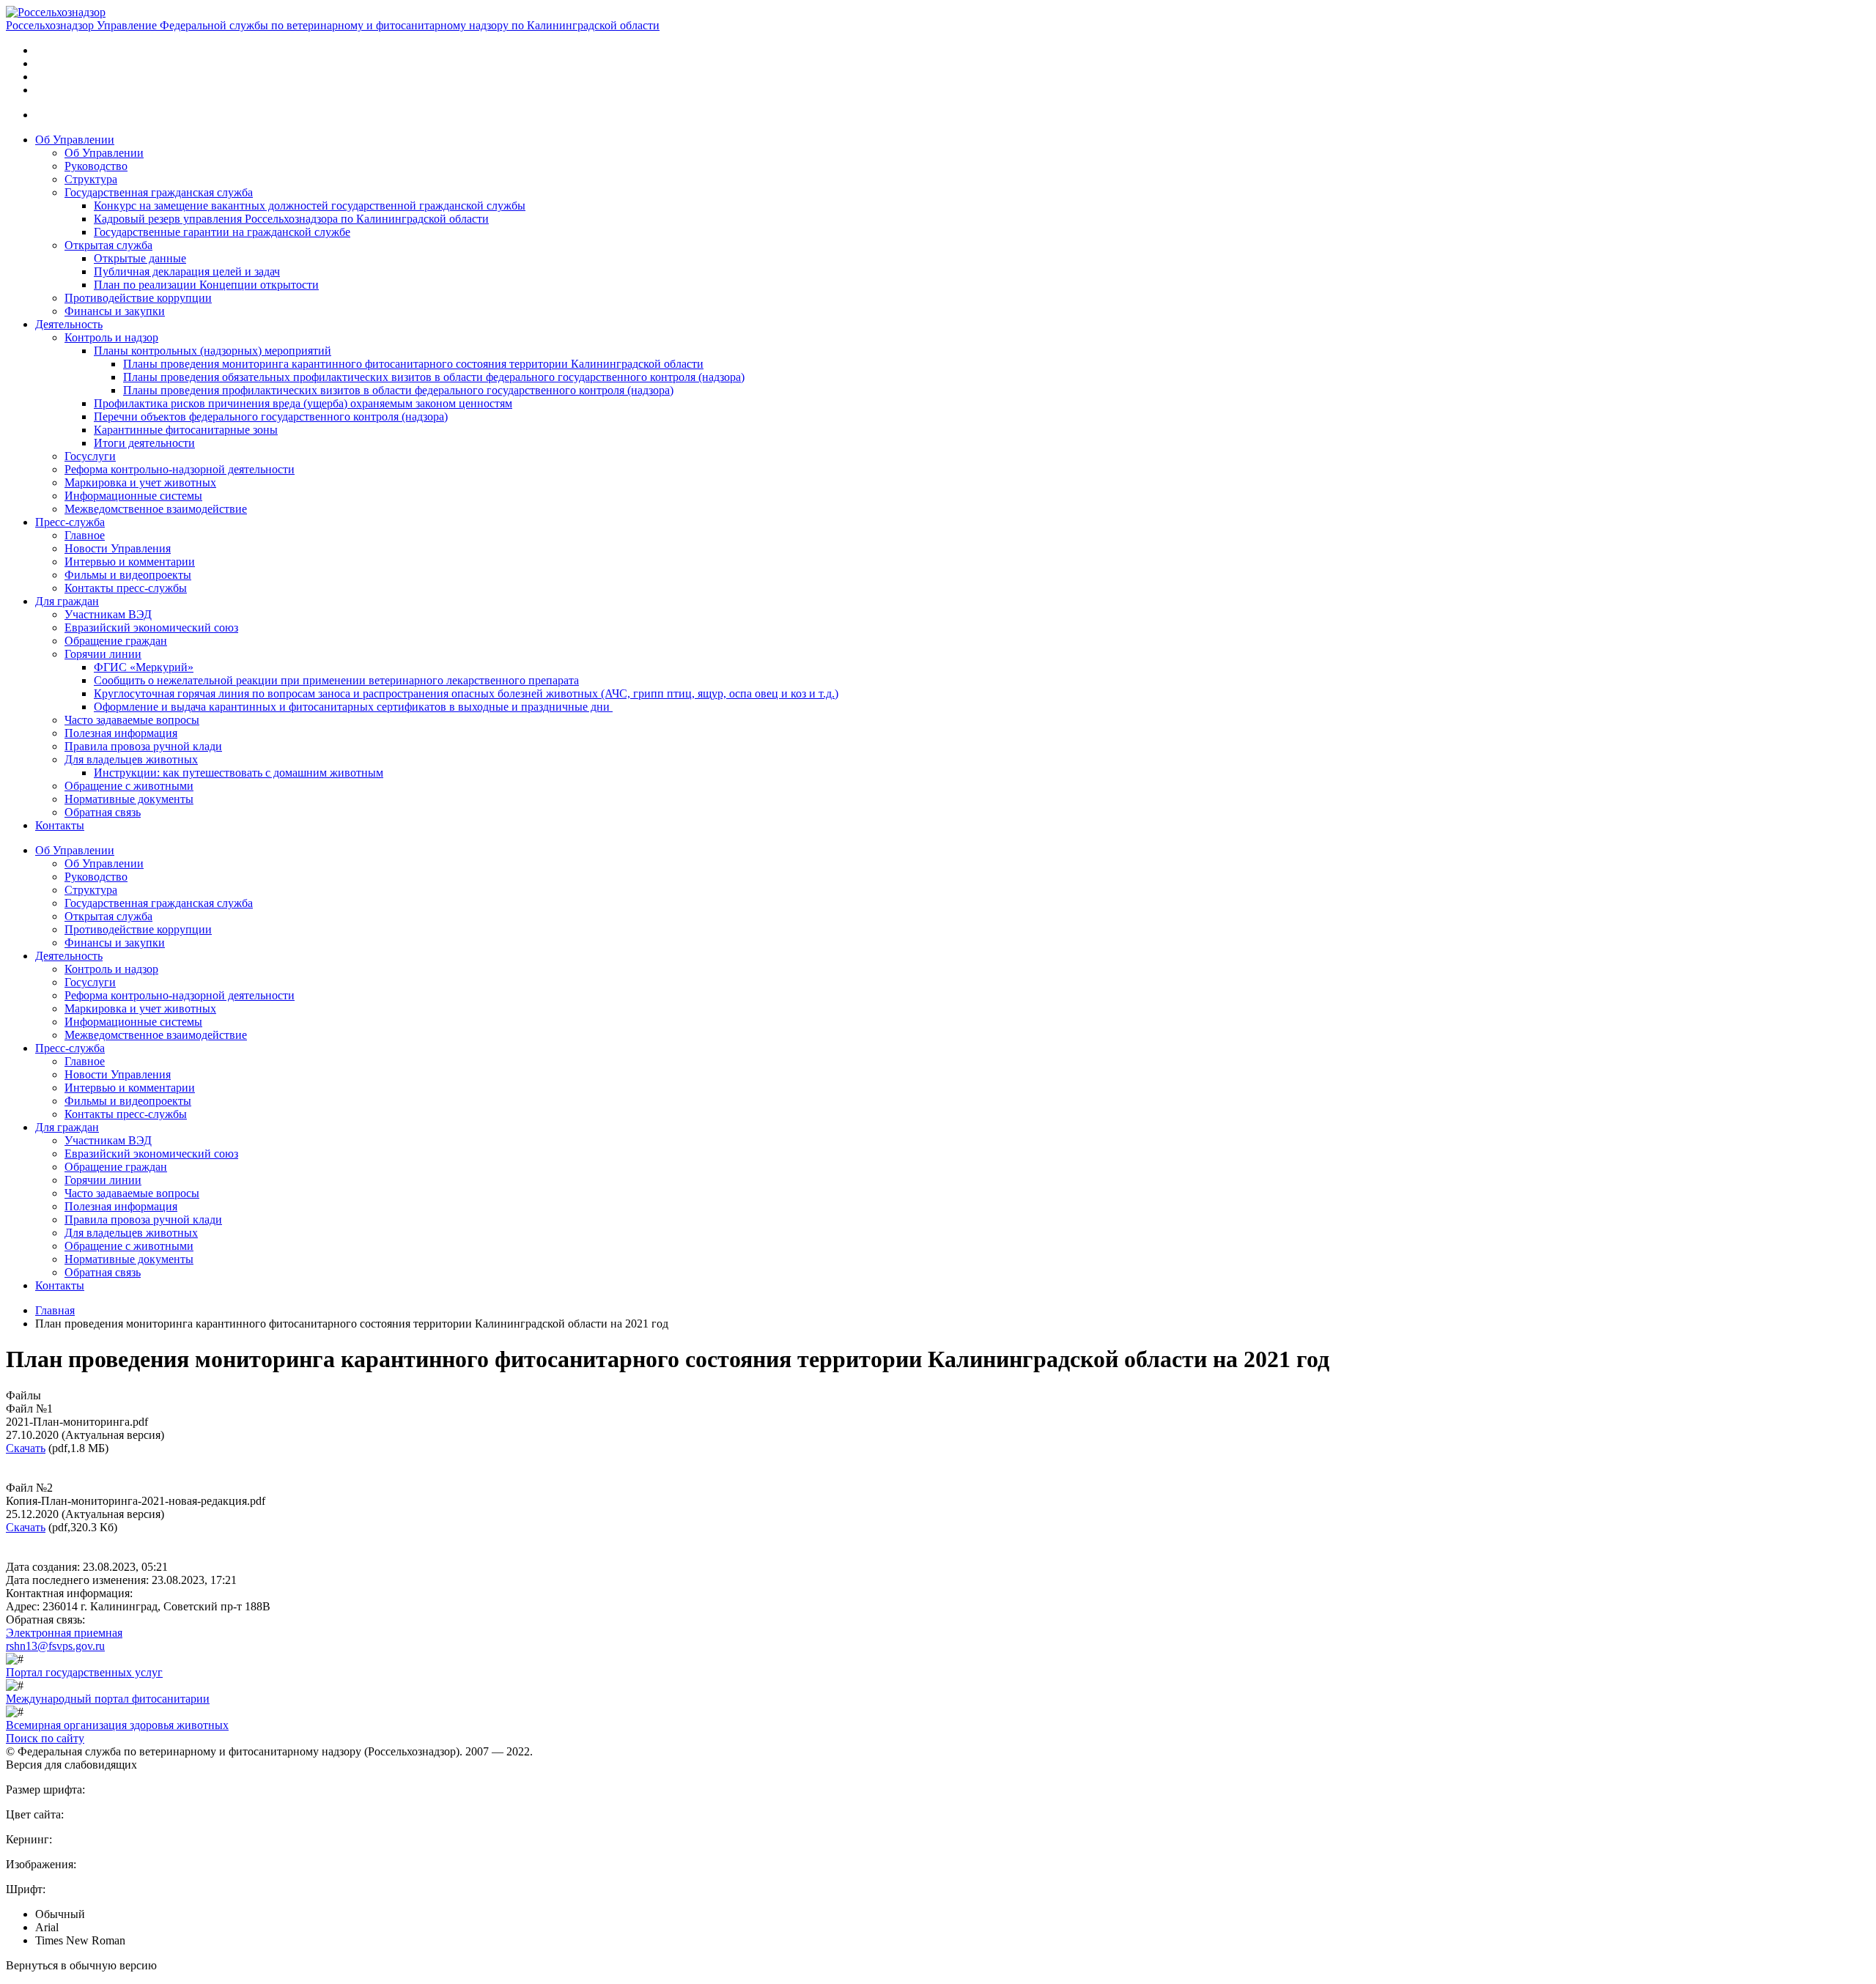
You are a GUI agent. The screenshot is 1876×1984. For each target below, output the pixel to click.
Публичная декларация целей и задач (187, 271)
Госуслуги (90, 456)
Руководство (96, 166)
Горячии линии (103, 654)
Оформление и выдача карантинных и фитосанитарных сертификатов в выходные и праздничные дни (353, 707)
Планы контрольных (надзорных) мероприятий (213, 351)
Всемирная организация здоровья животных (117, 1725)
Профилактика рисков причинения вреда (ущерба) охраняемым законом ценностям (303, 403)
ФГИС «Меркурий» (144, 667)
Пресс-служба (70, 522)
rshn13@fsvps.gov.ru (55, 1646)
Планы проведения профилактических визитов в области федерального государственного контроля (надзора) (398, 390)
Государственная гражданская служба (159, 192)
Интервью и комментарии (130, 562)
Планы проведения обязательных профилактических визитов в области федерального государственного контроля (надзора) (434, 377)
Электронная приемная (64, 1633)
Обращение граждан (116, 641)
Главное (85, 535)
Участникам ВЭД (108, 614)
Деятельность (69, 324)
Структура (91, 179)
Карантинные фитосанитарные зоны (186, 430)
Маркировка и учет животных (140, 482)
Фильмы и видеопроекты (128, 575)
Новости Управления (118, 548)
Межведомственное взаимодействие (156, 509)
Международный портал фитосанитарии (108, 1699)
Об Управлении (75, 140)
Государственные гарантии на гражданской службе (222, 232)
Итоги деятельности (144, 443)
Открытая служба (108, 245)
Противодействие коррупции (138, 298)
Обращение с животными (129, 786)
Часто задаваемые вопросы (132, 720)
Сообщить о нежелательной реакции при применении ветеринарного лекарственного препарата (336, 680)
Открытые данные (140, 258)
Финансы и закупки (115, 311)
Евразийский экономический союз (151, 628)
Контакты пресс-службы (126, 588)
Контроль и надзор (111, 337)
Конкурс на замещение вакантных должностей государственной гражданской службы (310, 206)
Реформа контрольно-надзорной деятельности (180, 469)
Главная (55, 1310)
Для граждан (67, 601)
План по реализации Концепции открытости (206, 285)
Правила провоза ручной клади (143, 746)
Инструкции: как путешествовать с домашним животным (239, 773)
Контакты (60, 825)
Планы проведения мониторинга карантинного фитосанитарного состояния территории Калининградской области (413, 364)
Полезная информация (121, 733)
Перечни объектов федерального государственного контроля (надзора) (271, 417)
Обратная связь (103, 812)
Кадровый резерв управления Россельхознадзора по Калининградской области (291, 219)
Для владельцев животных (131, 759)
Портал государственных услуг (84, 1672)
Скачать (26, 1448)
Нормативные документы (129, 799)
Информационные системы (133, 496)
